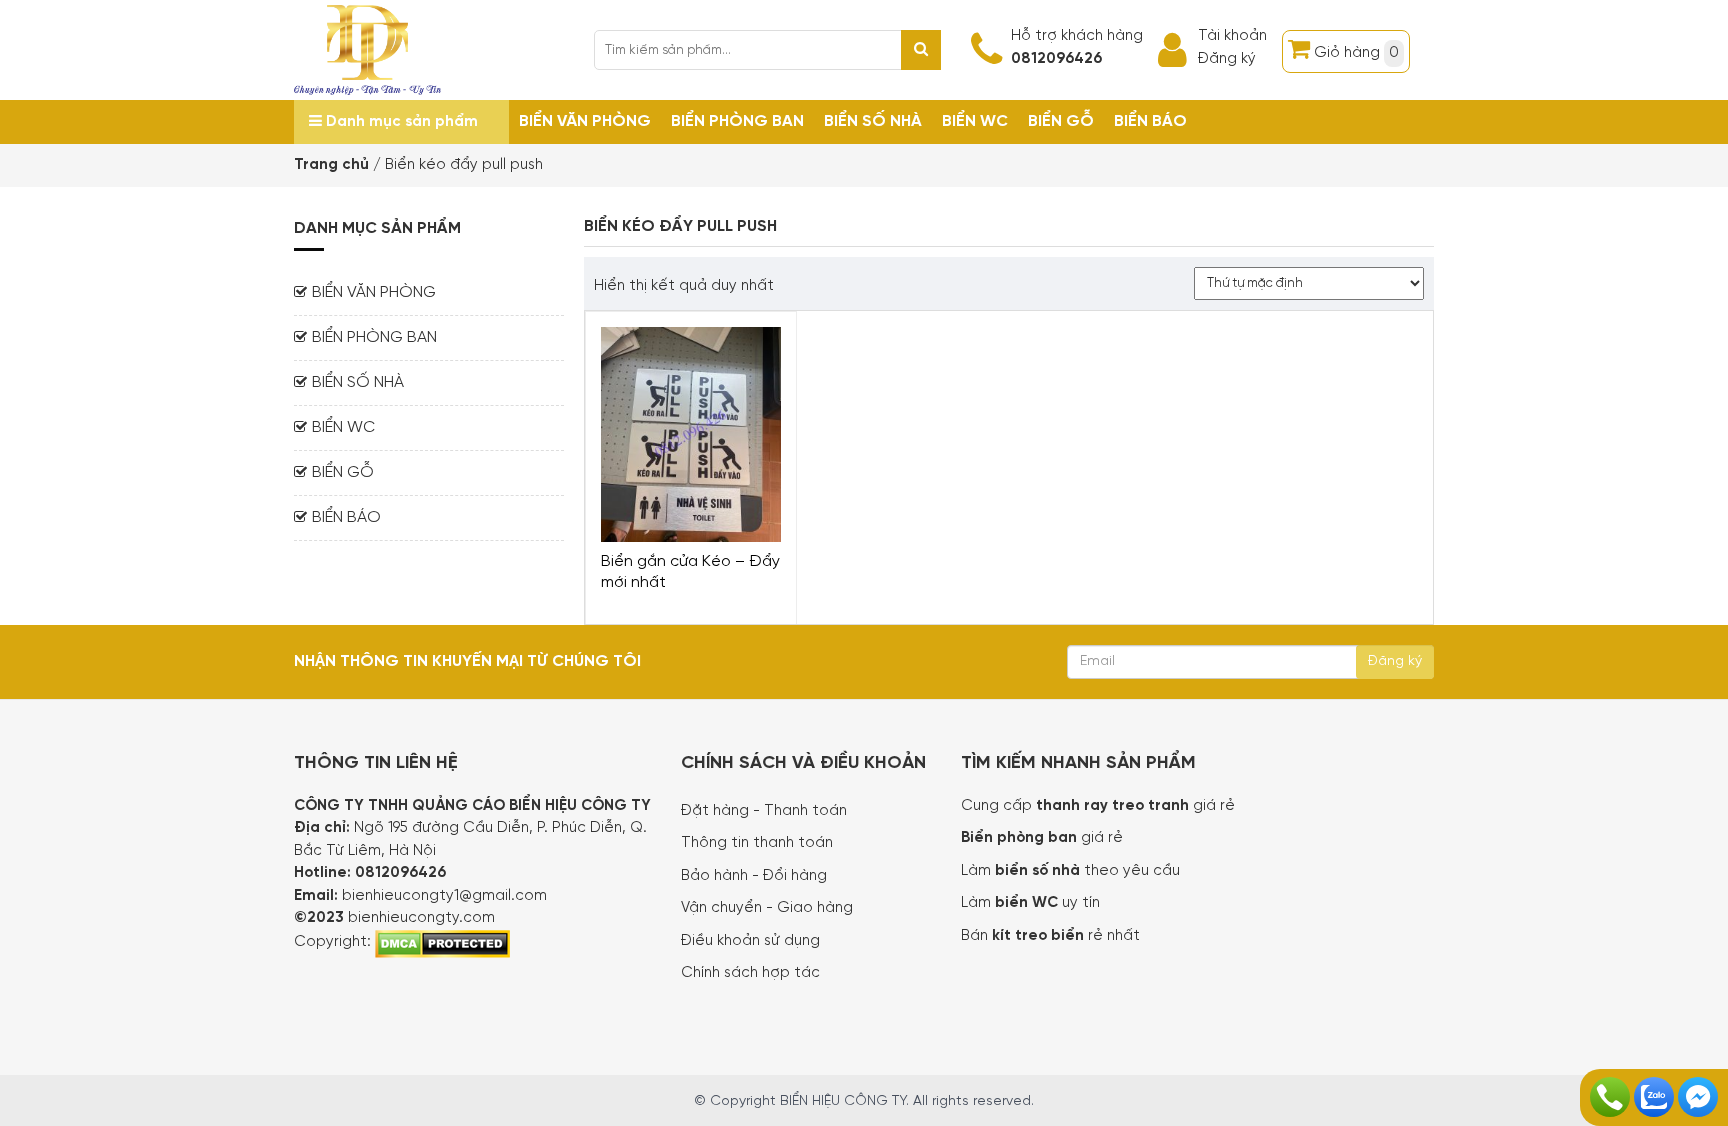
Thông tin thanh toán (757, 843)
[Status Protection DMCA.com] (442, 942)
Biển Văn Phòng (585, 121)
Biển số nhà (873, 121)
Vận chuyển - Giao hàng (767, 908)
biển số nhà (1035, 871)
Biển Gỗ (1061, 121)
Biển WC (975, 121)
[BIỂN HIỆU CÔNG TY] (367, 48)
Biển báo (1150, 121)
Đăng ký (1227, 59)
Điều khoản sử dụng (750, 941)
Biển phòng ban (737, 121)
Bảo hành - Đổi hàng (754, 876)
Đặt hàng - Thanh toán (764, 811)
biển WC (1028, 903)
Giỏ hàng (1356, 53)
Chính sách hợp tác (750, 973)
